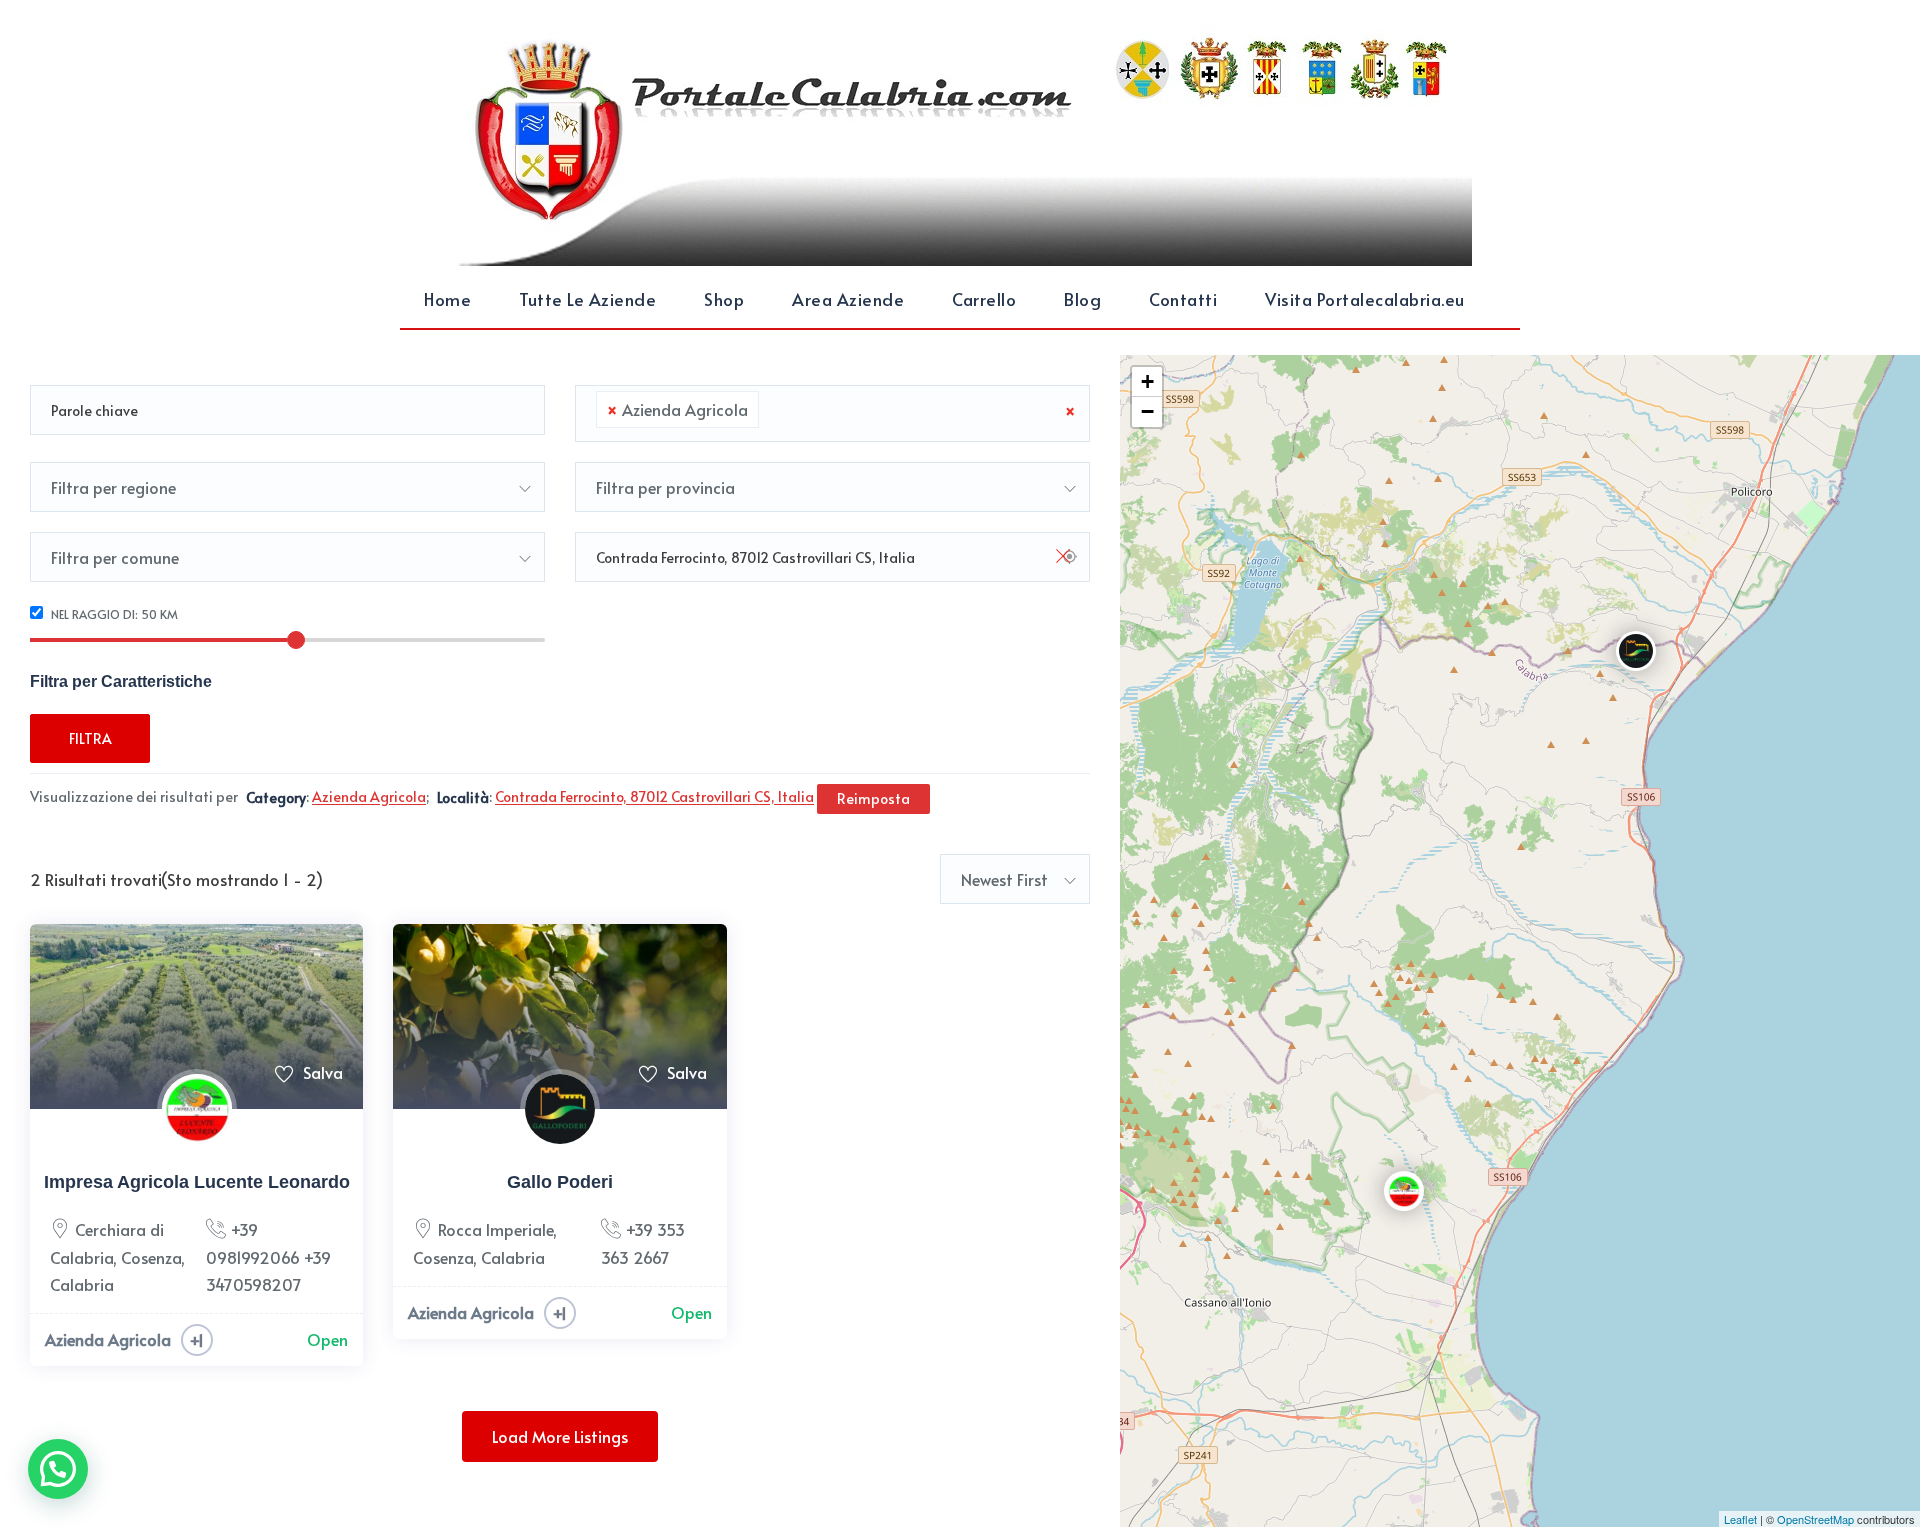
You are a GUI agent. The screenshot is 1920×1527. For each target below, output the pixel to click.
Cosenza (151, 1257)
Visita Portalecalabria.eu (1365, 299)
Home (447, 299)
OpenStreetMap (1815, 1519)
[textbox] (770, 410)
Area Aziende (848, 299)
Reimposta (873, 798)
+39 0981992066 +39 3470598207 (268, 1256)
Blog (1082, 299)
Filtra (90, 738)
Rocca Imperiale (495, 1229)
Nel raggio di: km (113, 614)
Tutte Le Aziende (587, 299)
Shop (724, 299)
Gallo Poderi (560, 1182)
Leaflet (1740, 1519)
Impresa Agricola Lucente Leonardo (197, 1182)
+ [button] (1147, 381)
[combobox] (832, 413)
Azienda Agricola (108, 1339)
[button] (58, 1469)
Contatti (1183, 299)
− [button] (1147, 411)
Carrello (984, 299)
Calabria (82, 1284)
